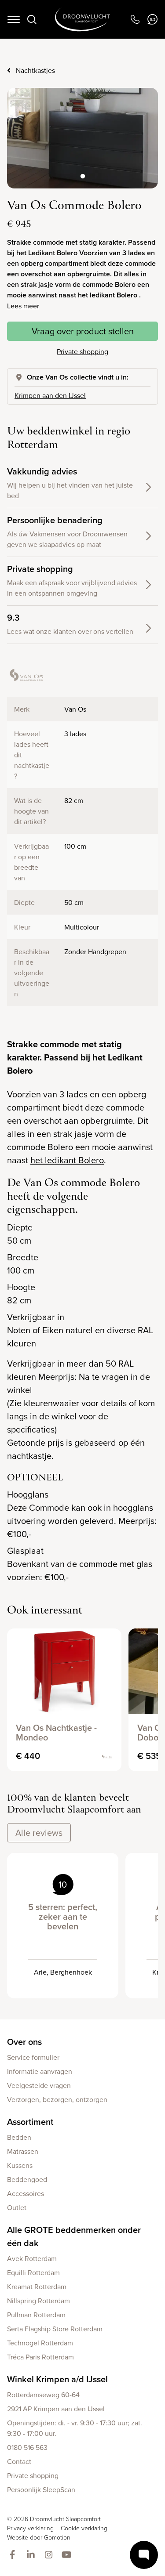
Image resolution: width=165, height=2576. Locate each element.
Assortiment (30, 2122)
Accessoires (26, 2193)
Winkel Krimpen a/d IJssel (57, 2379)
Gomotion (57, 2537)
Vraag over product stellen (83, 331)
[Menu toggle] (14, 19)
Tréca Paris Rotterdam (40, 2357)
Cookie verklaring (84, 2528)
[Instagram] (50, 2555)
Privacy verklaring (30, 2528)
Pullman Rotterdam (36, 2315)
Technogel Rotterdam (40, 2343)
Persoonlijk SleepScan (41, 2489)
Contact (19, 2461)
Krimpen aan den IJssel (50, 395)
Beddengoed (27, 2179)
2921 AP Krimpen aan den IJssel (56, 2409)
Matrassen (23, 2151)
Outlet (17, 2207)
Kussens (20, 2165)
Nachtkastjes (35, 70)
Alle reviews (39, 1833)
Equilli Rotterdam (33, 2272)
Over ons (24, 2042)
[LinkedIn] (32, 2555)
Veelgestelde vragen (39, 2085)
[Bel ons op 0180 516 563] (135, 19)
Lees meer (23, 306)
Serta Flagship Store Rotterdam (55, 2329)
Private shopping (82, 351)
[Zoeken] (32, 19)
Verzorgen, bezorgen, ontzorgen (57, 2099)
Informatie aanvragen (40, 2071)
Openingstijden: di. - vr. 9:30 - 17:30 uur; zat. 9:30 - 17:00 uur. (75, 2428)
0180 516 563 (27, 2447)
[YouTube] (68, 2555)
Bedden (19, 2137)
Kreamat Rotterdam (37, 2287)
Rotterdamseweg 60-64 (43, 2395)
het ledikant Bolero (67, 1160)
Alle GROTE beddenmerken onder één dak (74, 2236)
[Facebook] (14, 2555)
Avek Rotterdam (32, 2258)
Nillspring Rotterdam (38, 2301)
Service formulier (33, 2057)
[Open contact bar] (144, 2555)
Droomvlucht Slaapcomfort (82, 19)
